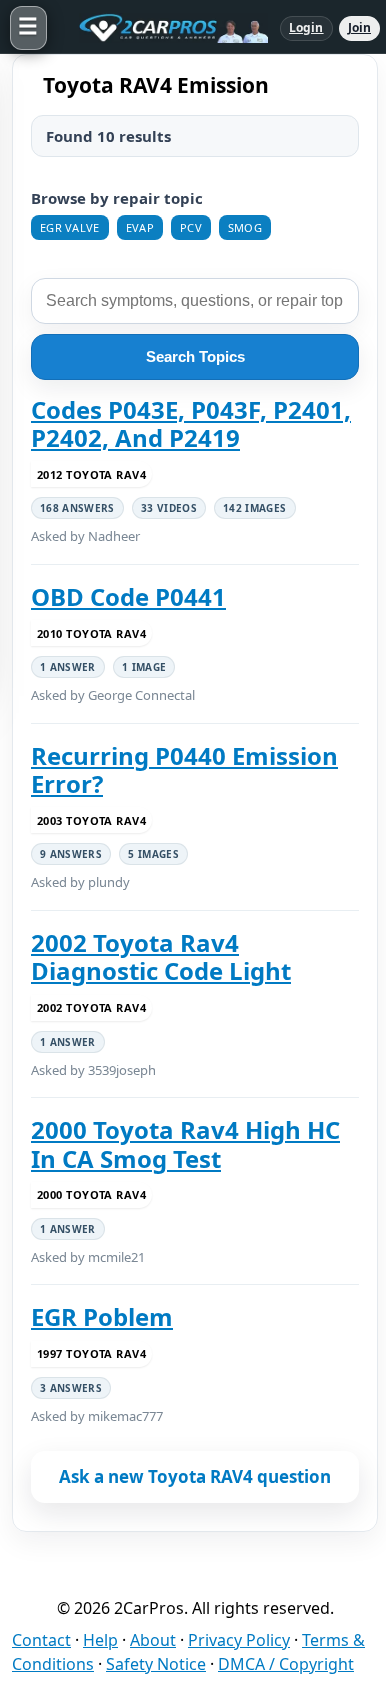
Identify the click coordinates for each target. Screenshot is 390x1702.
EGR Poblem (102, 1317)
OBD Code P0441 (128, 597)
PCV (191, 227)
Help (100, 1640)
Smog (245, 227)
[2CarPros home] (163, 28)
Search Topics (195, 356)
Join (359, 27)
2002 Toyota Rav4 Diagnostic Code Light (161, 957)
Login (306, 27)
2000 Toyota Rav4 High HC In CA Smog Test (185, 1144)
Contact (41, 1640)
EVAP (140, 227)
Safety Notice (156, 1664)
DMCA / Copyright (286, 1664)
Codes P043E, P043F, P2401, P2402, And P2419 (191, 424)
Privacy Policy (239, 1640)
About (153, 1640)
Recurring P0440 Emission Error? (184, 770)
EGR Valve (70, 227)
